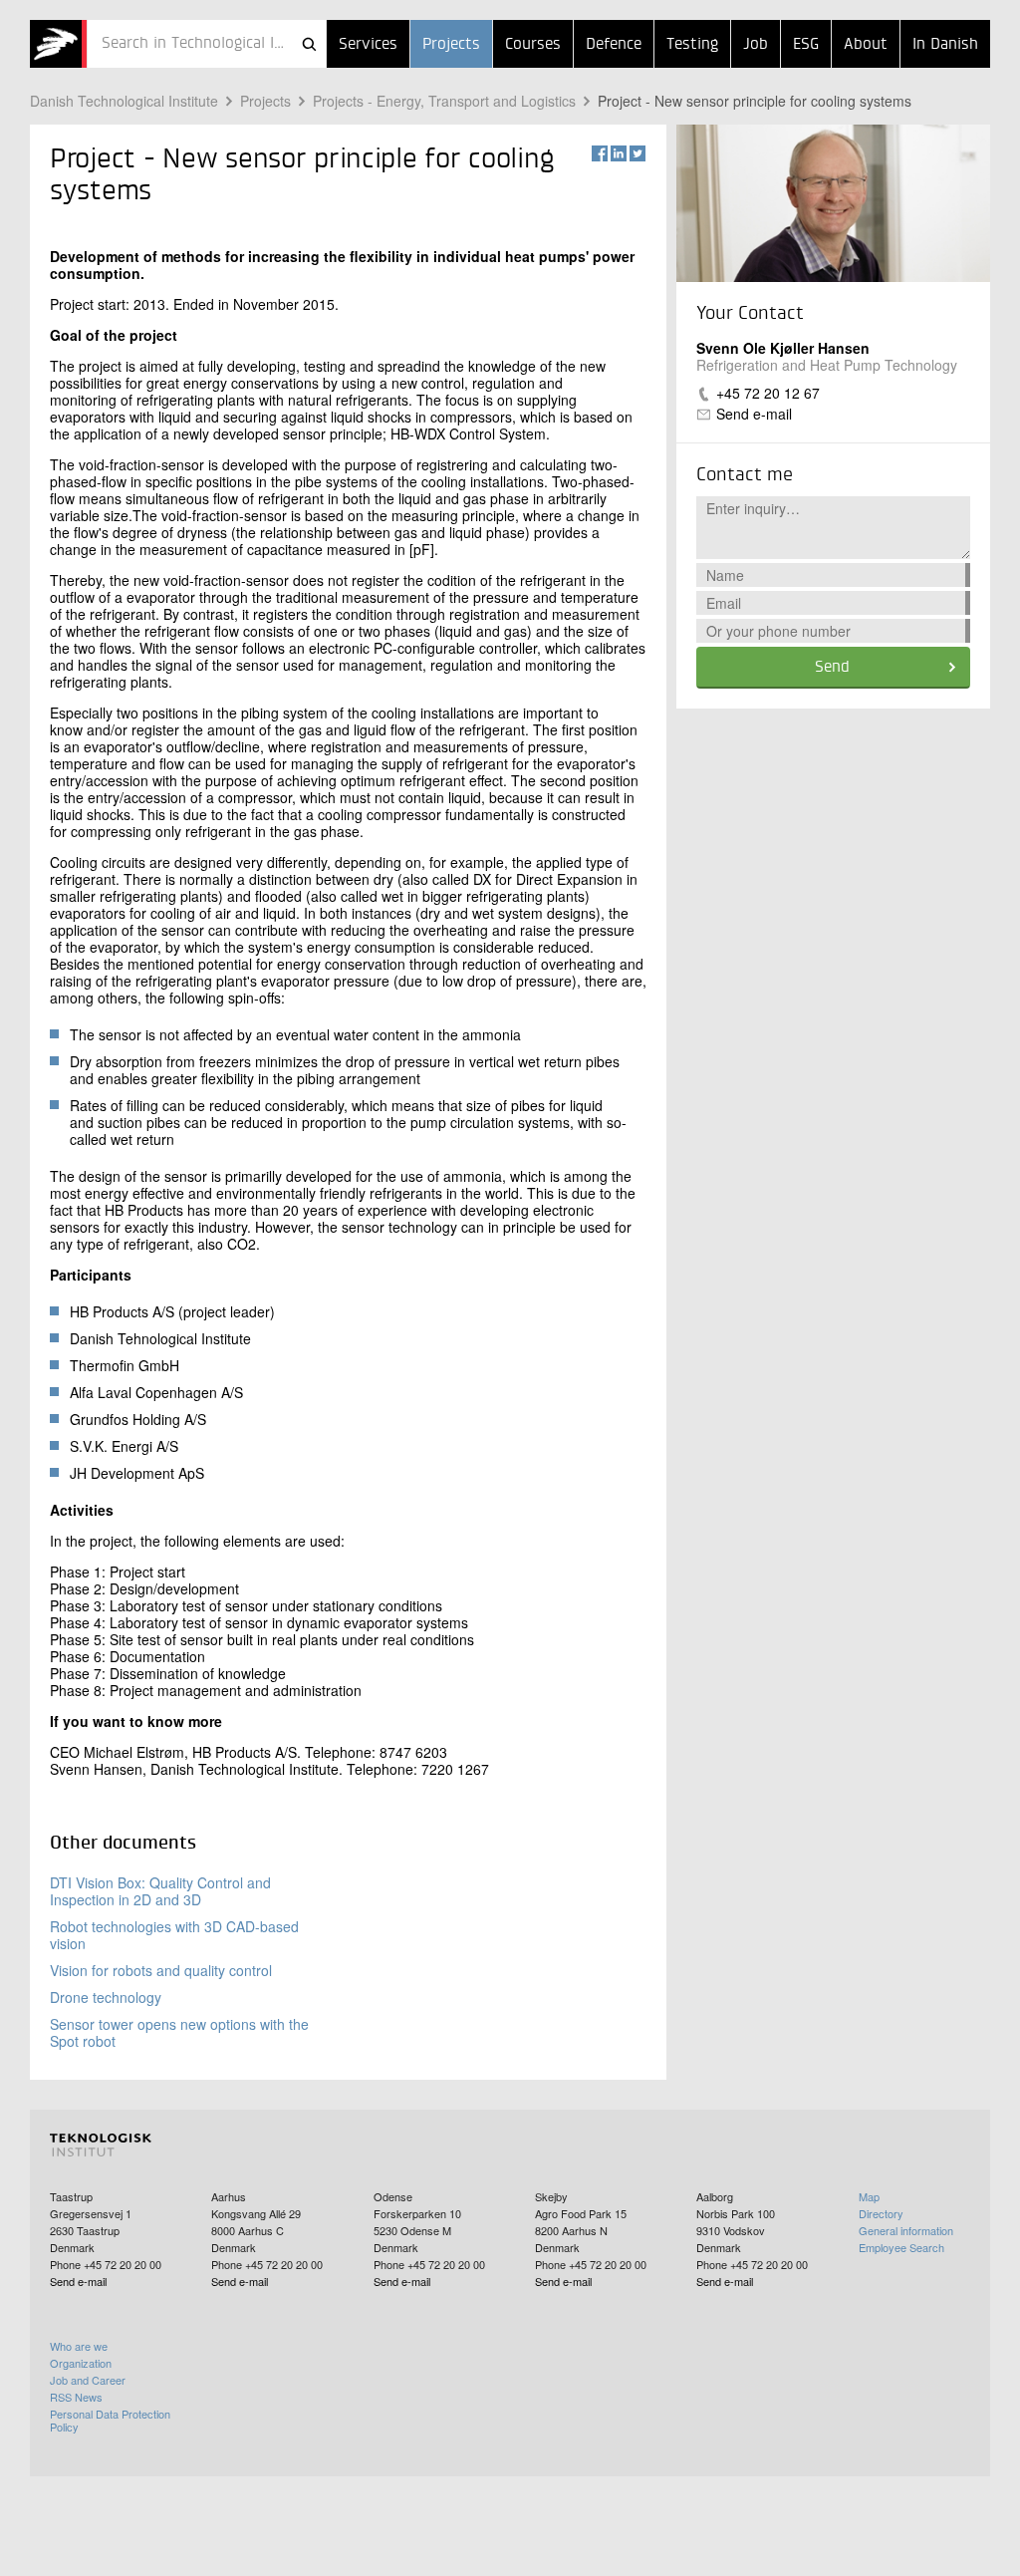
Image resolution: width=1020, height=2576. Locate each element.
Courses (533, 45)
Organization (81, 2363)
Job (756, 45)
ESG (806, 45)
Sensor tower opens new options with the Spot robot (179, 2032)
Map (869, 2196)
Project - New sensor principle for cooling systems (755, 101)
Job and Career (88, 2380)
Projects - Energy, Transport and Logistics (444, 101)
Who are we (79, 2346)
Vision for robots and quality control (161, 1970)
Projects (451, 45)
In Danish (945, 45)
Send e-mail (754, 414)
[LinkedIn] (619, 153)
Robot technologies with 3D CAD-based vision (174, 1935)
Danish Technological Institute (124, 101)
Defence (614, 45)
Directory (881, 2213)
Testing (692, 45)
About (866, 45)
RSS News (76, 2397)
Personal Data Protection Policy (110, 2420)
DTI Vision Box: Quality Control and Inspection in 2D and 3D (160, 1891)
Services (368, 45)
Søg (309, 44)
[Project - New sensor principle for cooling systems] (58, 44)
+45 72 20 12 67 (768, 393)
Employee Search (901, 2247)
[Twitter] (637, 153)
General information (906, 2230)
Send (832, 668)
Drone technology (106, 1997)
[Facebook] (600, 153)
